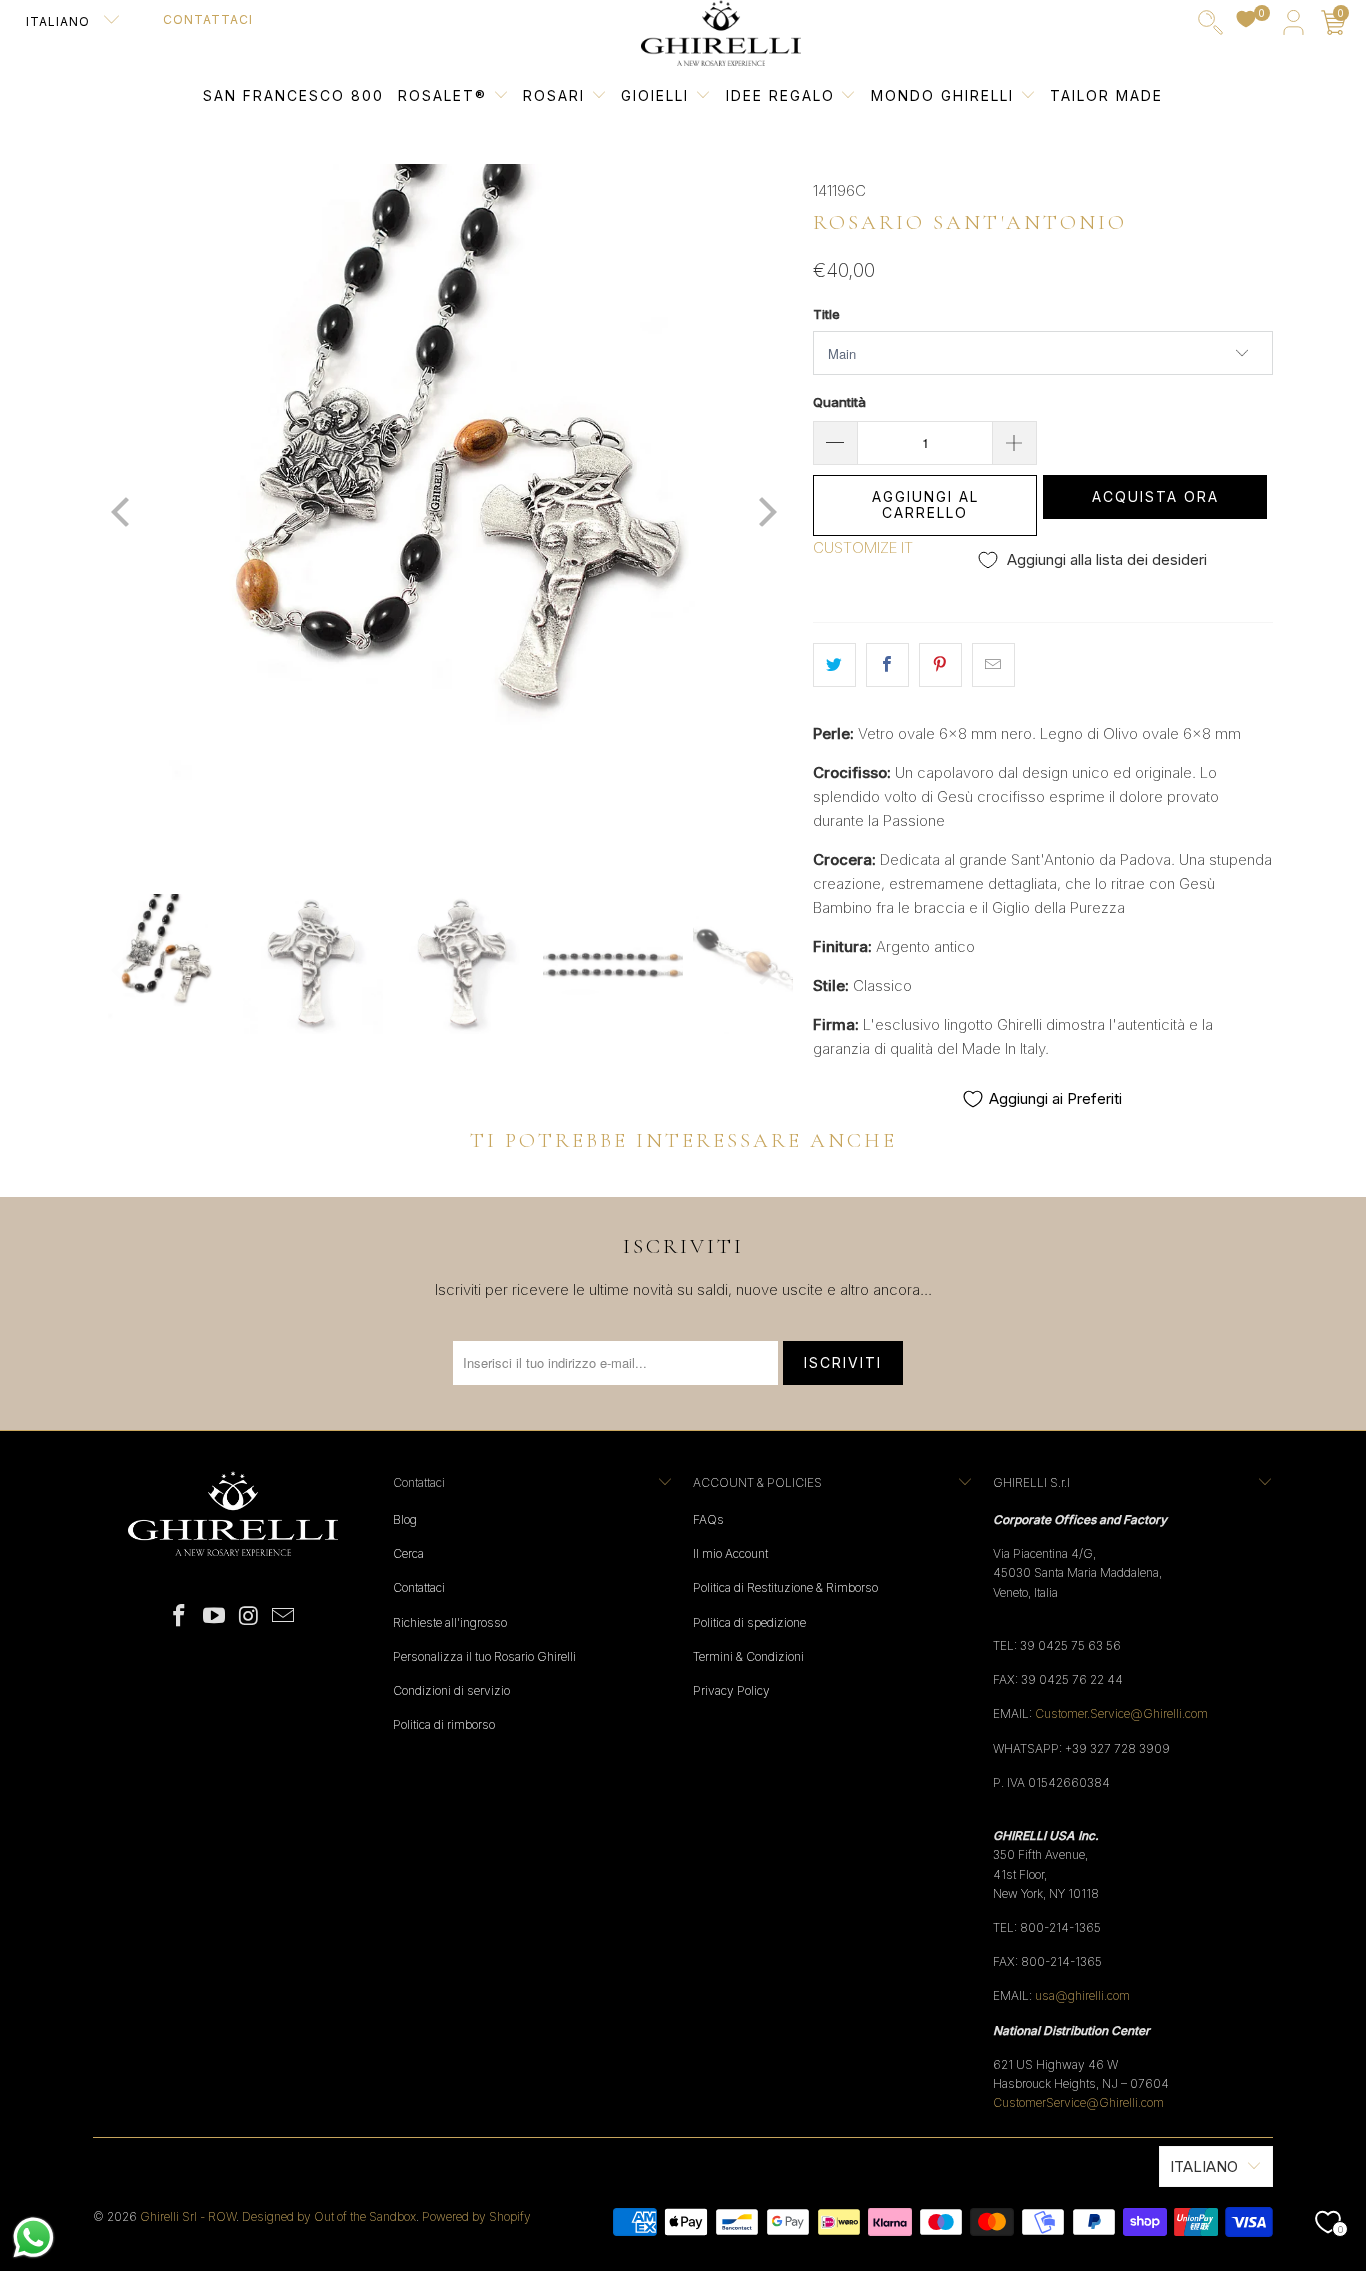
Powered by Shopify (476, 2216)
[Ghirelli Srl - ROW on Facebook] (180, 1616)
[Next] (764, 514)
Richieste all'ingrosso (450, 1622)
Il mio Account (730, 1553)
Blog (405, 1519)
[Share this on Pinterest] (940, 665)
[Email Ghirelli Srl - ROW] (284, 1616)
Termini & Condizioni (748, 1656)
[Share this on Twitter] (834, 665)
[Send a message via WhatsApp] (33, 2237)
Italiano (60, 21)
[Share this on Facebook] (887, 665)
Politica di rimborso (444, 1724)
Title (826, 314)
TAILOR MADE (1106, 95)
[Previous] (122, 514)
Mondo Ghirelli (945, 95)
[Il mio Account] (1293, 26)
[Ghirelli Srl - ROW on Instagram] (250, 1616)
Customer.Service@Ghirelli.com (1121, 1713)
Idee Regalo (783, 95)
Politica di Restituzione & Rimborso (785, 1587)
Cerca (408, 1553)
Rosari (557, 95)
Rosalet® (442, 95)
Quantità (839, 402)
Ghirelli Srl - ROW (188, 2216)
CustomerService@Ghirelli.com (1078, 2102)
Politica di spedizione (749, 1622)
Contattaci (208, 19)
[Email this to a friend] (993, 665)
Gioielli (655, 95)
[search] (1210, 26)
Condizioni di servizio (451, 1690)
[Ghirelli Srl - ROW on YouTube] (215, 1616)
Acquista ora (1155, 496)
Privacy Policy (731, 1690)
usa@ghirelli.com (1082, 1995)
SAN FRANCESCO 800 (293, 95)
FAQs (708, 1519)
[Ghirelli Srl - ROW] (721, 34)
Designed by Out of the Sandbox (329, 2216)
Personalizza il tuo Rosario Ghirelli (484, 1656)
